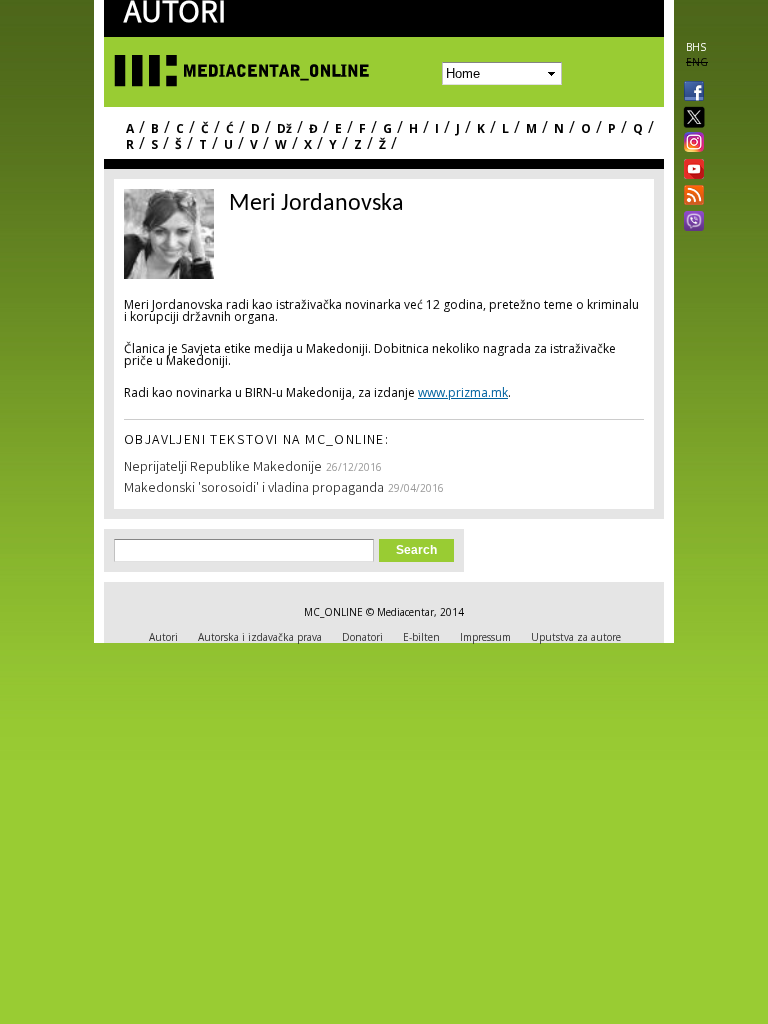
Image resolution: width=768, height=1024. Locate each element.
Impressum (485, 637)
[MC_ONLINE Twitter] (690, 118)
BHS (696, 47)
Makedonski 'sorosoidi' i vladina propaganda (254, 489)
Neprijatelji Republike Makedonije (223, 468)
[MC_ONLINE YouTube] (690, 169)
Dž (284, 128)
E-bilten (421, 637)
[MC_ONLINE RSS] (690, 197)
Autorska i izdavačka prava (260, 637)
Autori (163, 637)
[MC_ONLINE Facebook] (690, 93)
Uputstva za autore (576, 637)
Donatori (362, 637)
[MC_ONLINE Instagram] (690, 144)
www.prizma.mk (463, 392)
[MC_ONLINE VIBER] (690, 223)
